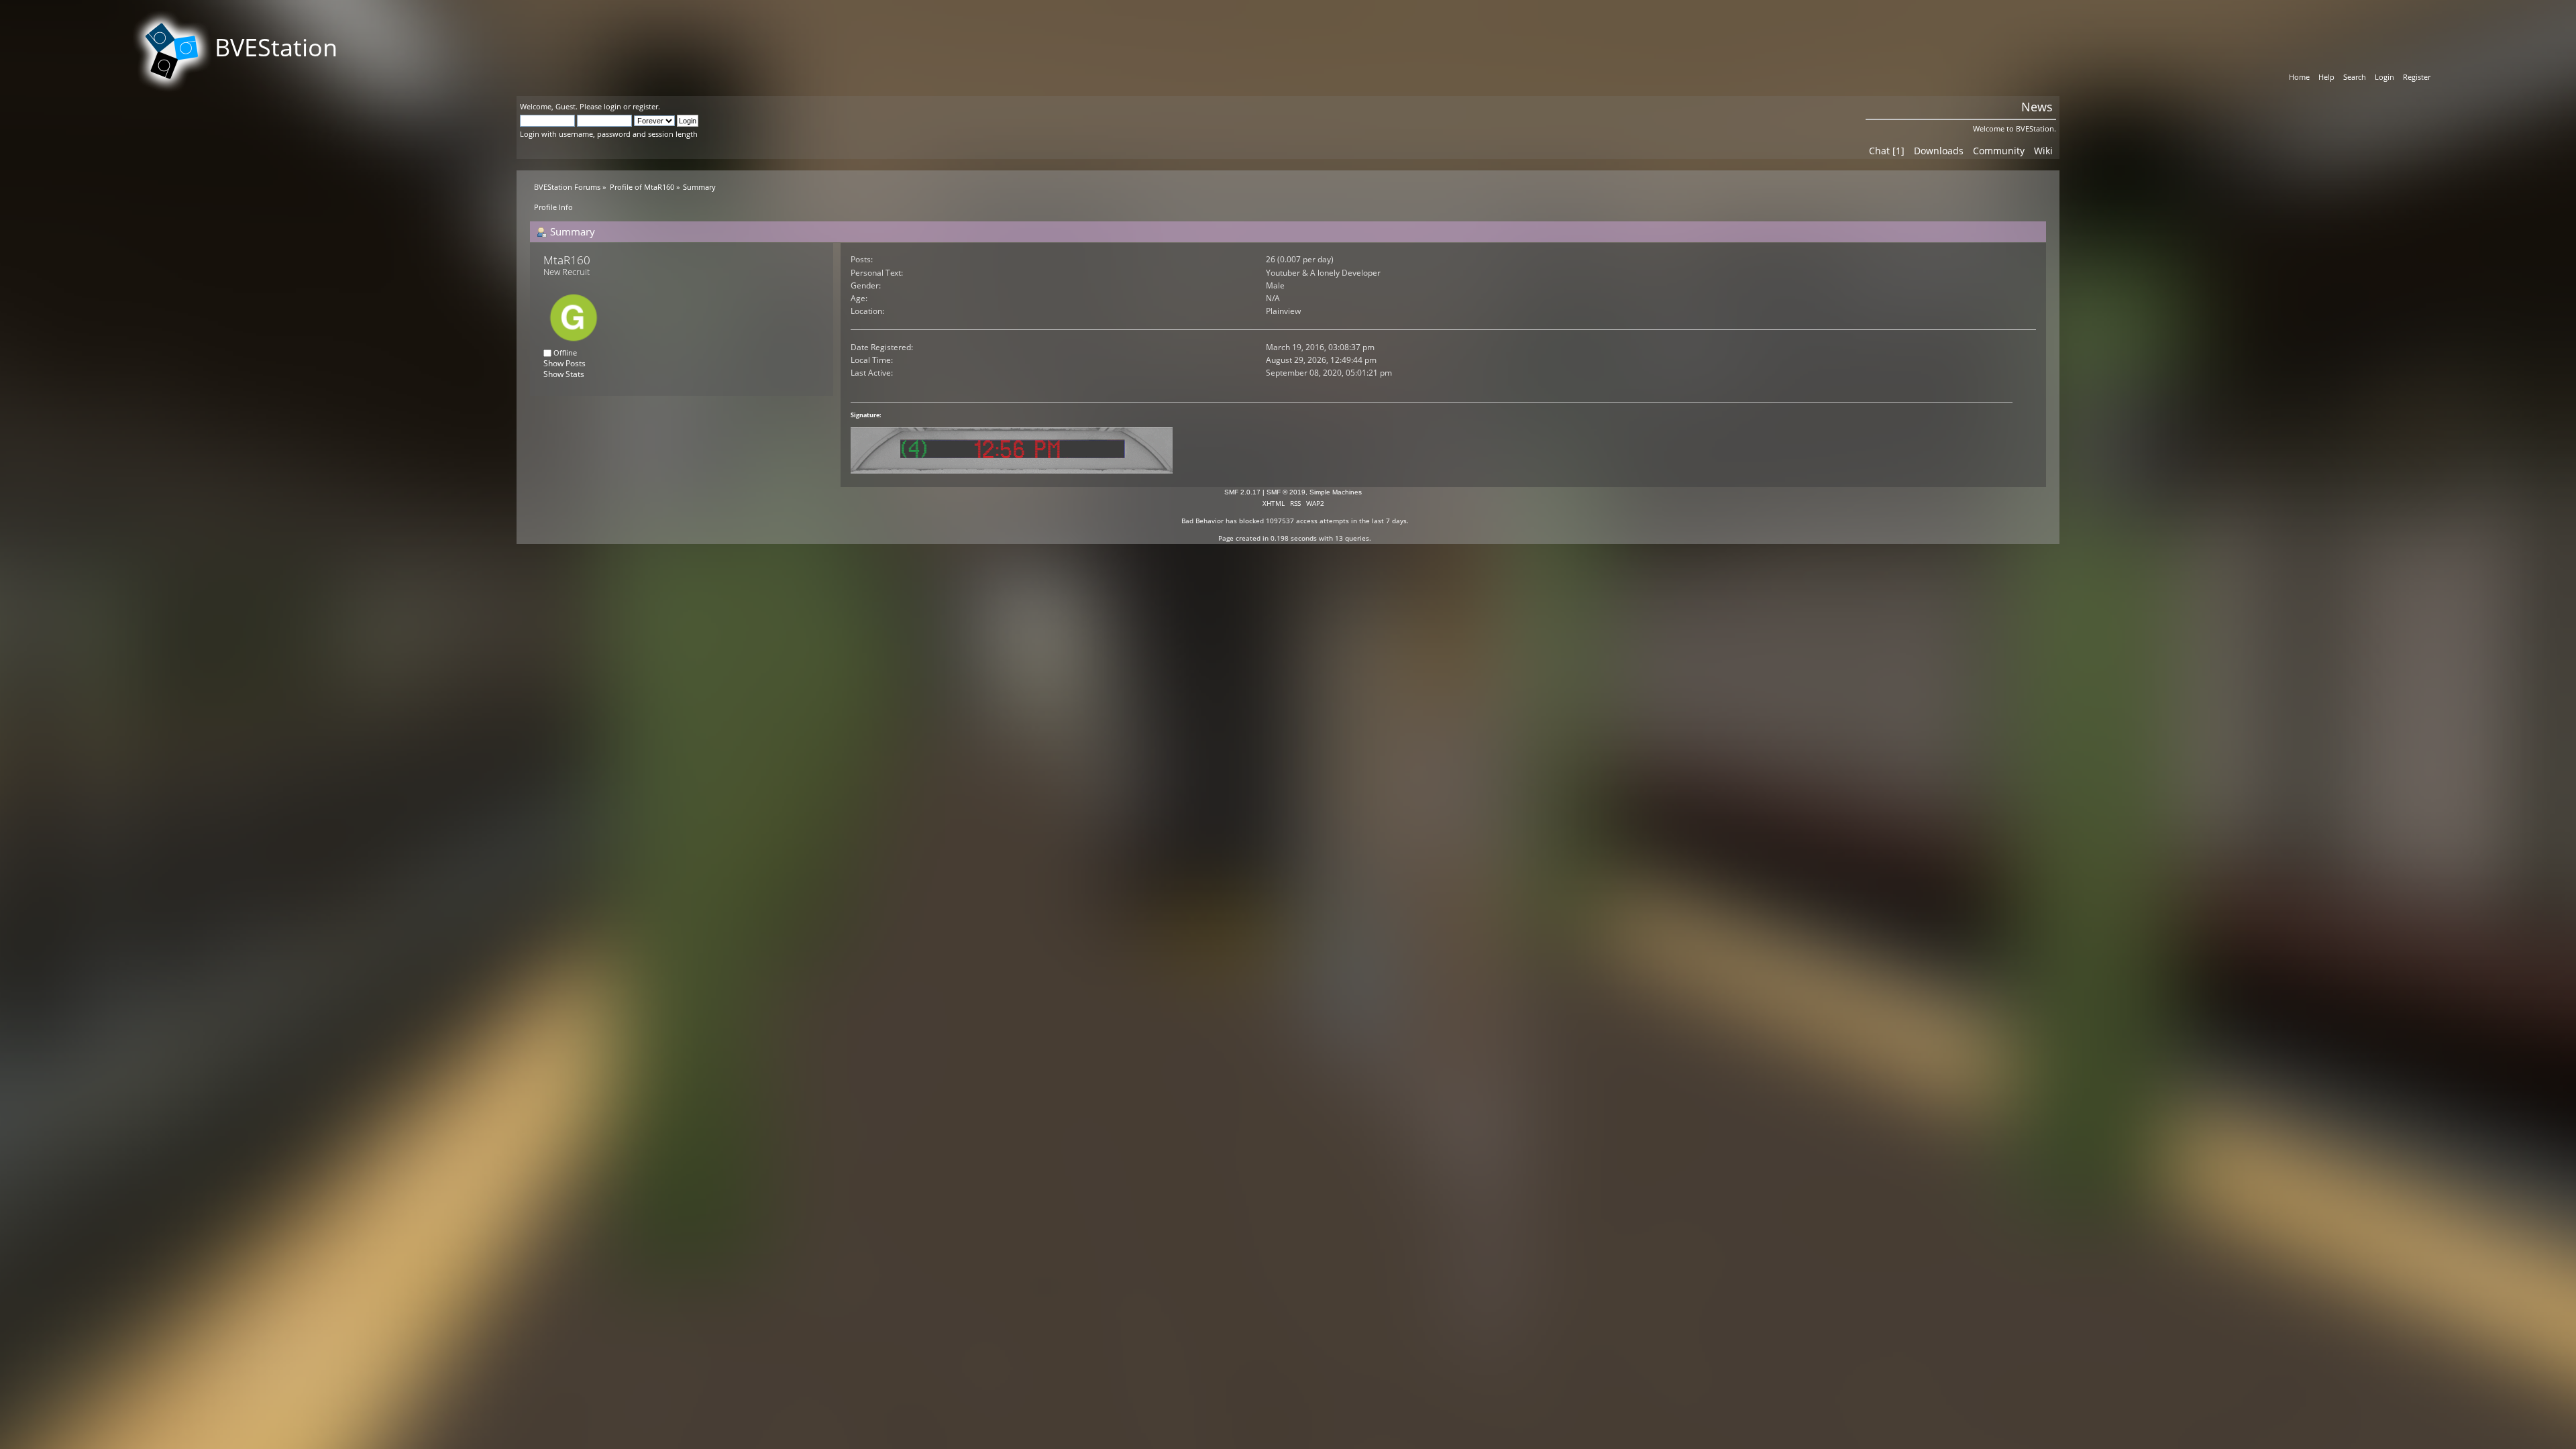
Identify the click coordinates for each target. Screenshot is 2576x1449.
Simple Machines (1336, 492)
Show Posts (565, 363)
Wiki (2043, 151)
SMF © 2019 (1286, 492)
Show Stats (564, 374)
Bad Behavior (1202, 521)
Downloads (1939, 151)
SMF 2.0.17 (1242, 492)
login (612, 106)
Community (1999, 151)
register (645, 106)
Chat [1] (1887, 151)
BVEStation (276, 47)
